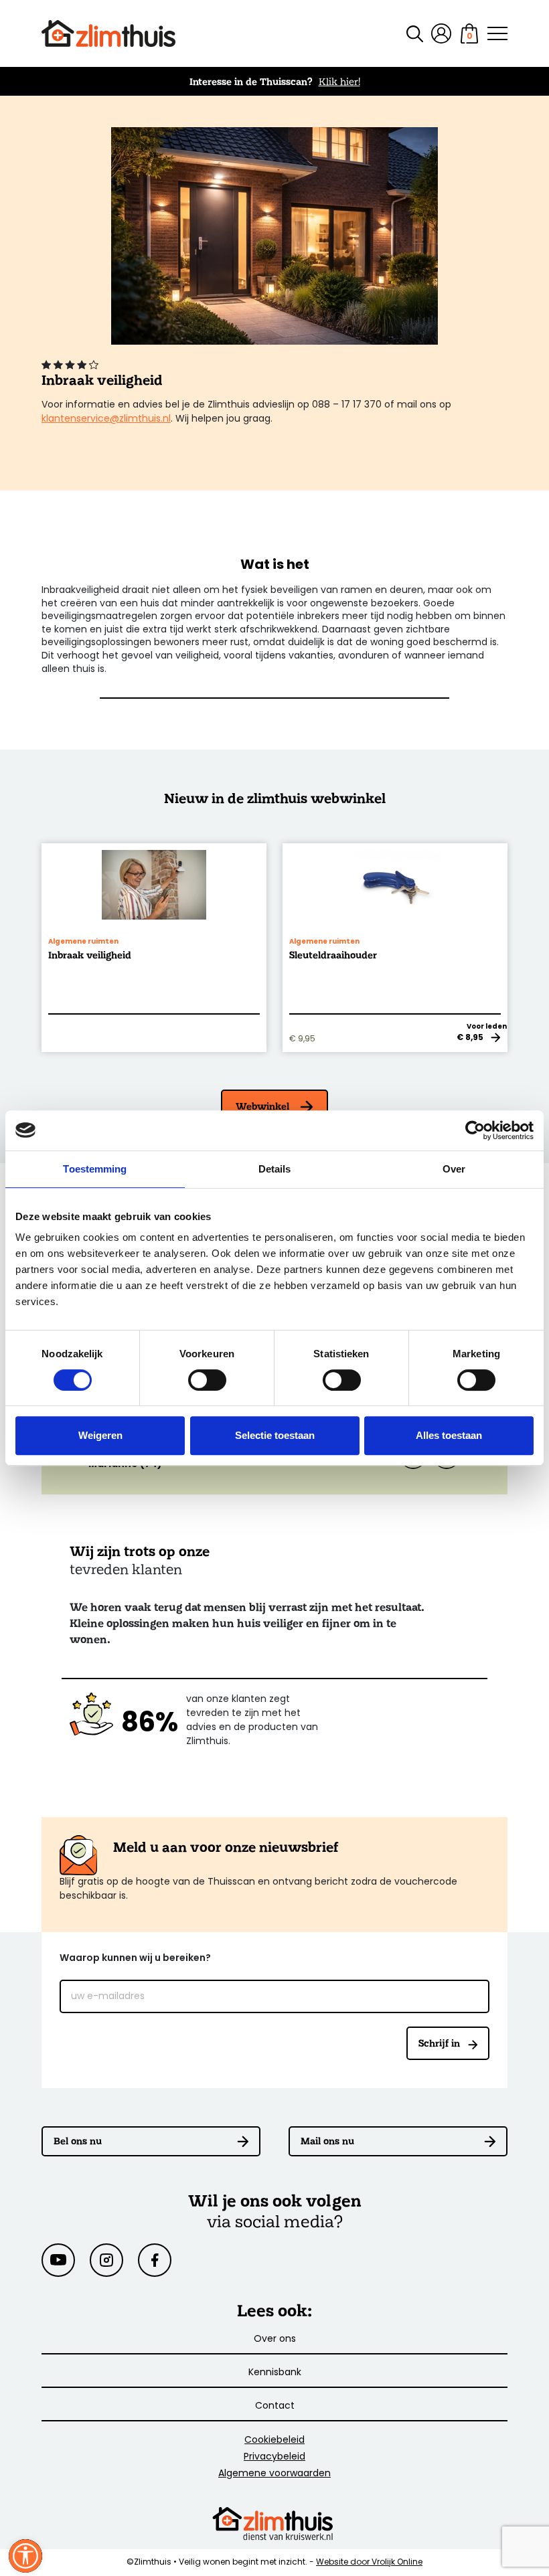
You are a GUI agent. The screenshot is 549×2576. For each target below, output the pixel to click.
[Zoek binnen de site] (407, 34)
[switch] (207, 1380)
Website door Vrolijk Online (369, 2563)
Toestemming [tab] (95, 1169)
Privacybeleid (274, 2457)
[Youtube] (58, 2260)
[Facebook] (155, 2260)
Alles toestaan (449, 1435)
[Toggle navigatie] (497, 33)
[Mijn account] (441, 33)
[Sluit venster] (25, 2556)
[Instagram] (106, 2260)
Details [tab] (275, 1169)
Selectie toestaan (275, 1435)
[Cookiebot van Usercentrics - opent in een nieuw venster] (475, 1130)
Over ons (275, 2339)
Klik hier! (339, 81)
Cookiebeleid (274, 2440)
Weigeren (100, 1435)
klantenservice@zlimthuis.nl (106, 419)
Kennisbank (275, 2373)
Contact (275, 2406)
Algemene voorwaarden (274, 2474)
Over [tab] (454, 1169)
